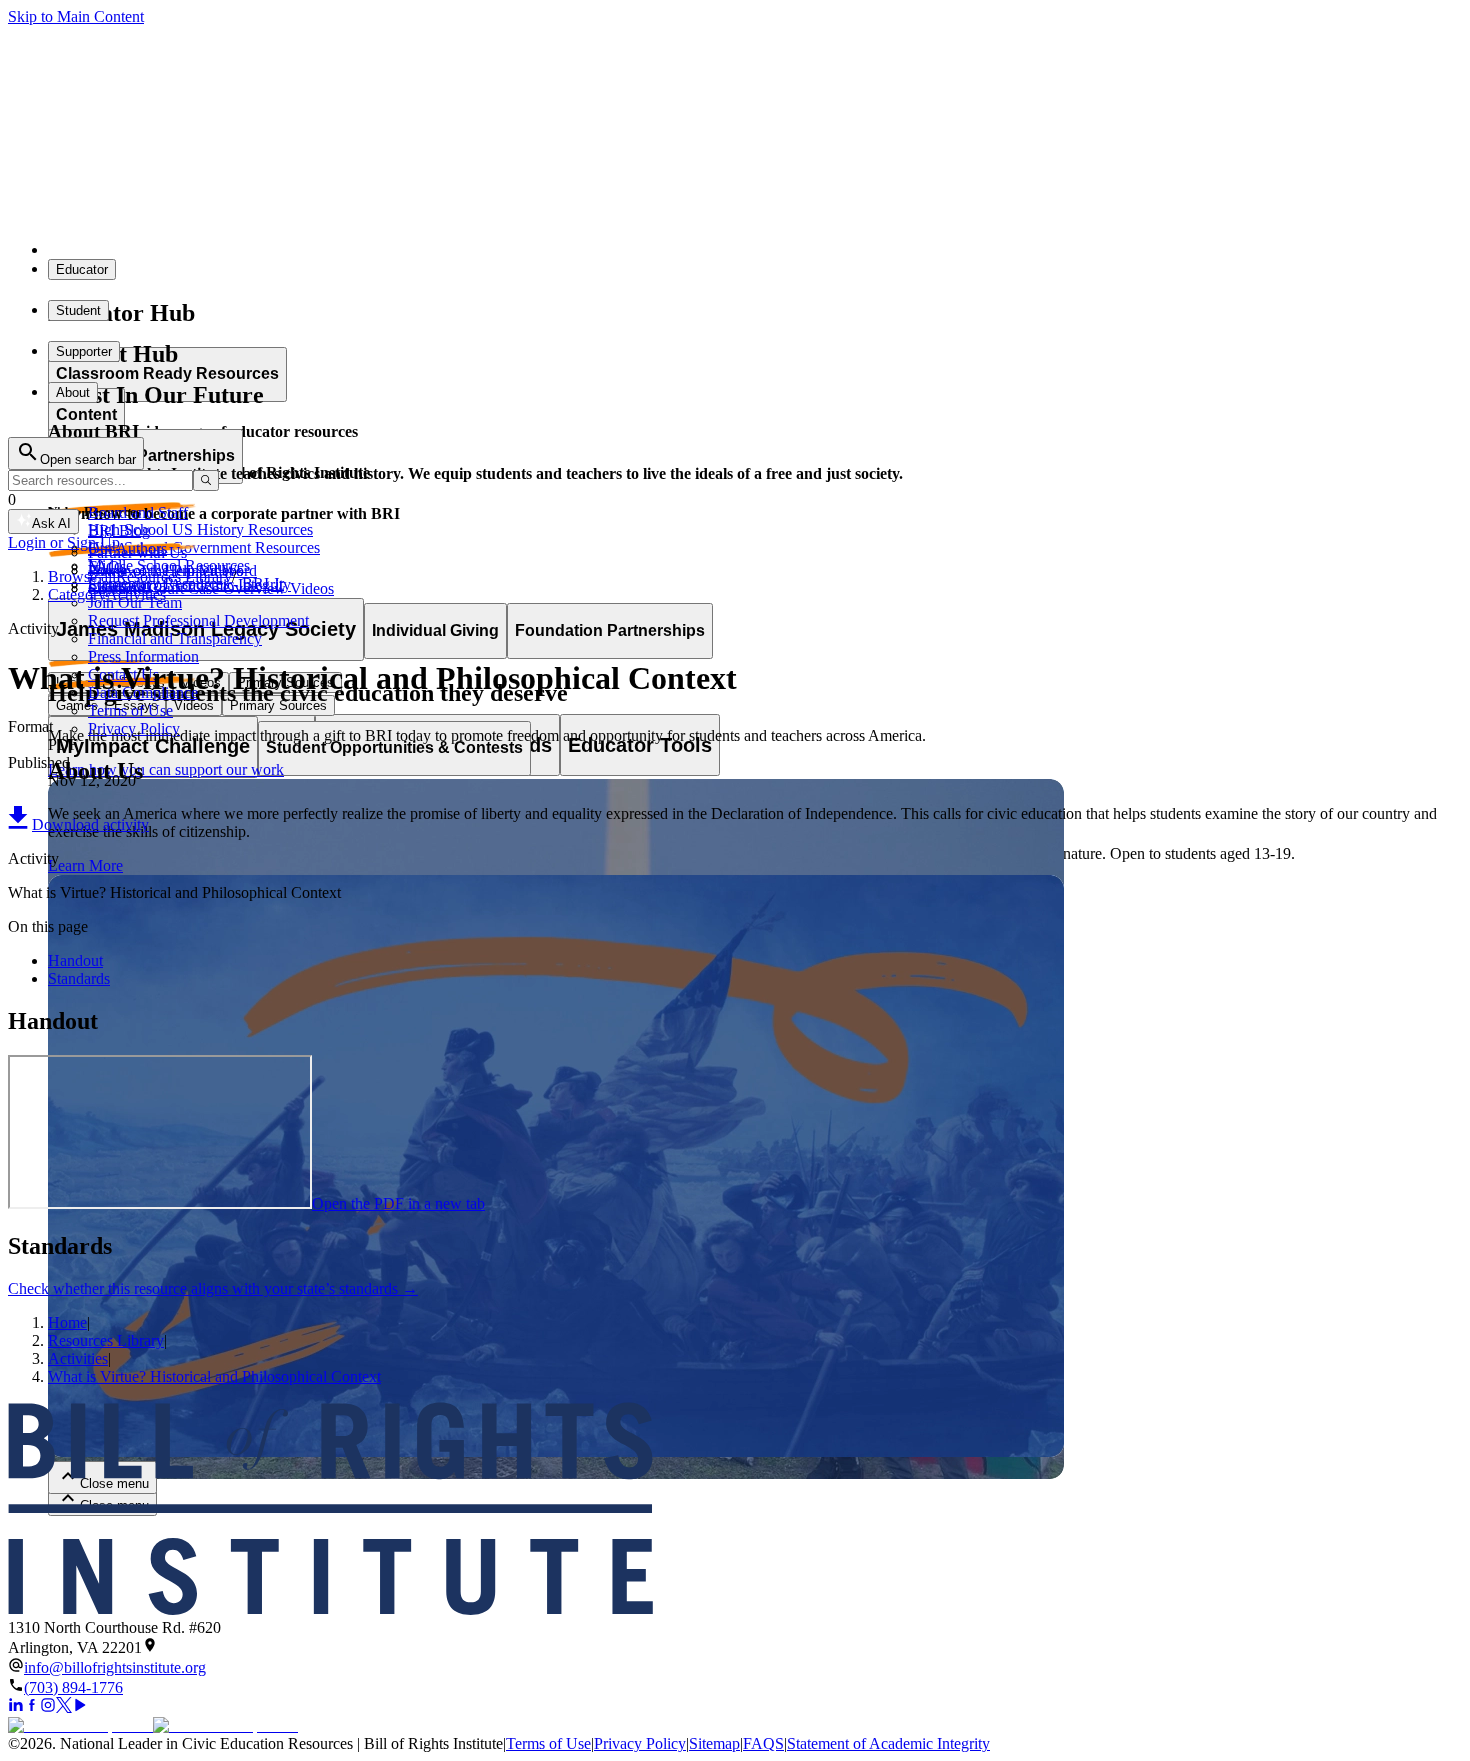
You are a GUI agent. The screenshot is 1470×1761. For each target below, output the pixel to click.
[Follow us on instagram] (48, 1707)
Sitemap (714, 1743)
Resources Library (106, 1340)
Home (67, 1322)
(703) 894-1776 (73, 1687)
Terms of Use (130, 710)
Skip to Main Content (76, 16)
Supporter (84, 351)
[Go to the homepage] (735, 1510)
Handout (75, 960)
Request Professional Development (198, 620)
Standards (79, 978)
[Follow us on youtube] (80, 1707)
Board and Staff (138, 512)
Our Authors (127, 548)
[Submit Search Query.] (206, 480)
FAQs (107, 566)
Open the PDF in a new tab (398, 1203)
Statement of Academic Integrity (888, 1743)
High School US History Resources (200, 529)
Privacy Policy (134, 728)
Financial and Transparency (175, 638)
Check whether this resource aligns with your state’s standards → (213, 1288)
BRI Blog (119, 530)
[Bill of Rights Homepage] (370, 249)
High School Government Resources (204, 547)
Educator (82, 269)
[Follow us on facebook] (32, 1707)
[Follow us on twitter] (64, 1707)
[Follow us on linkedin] (16, 1707)
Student (78, 310)
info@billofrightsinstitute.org (115, 1667)
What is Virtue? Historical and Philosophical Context (214, 1376)
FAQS (763, 1743)
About (73, 392)
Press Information (143, 656)
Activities (78, 1358)
